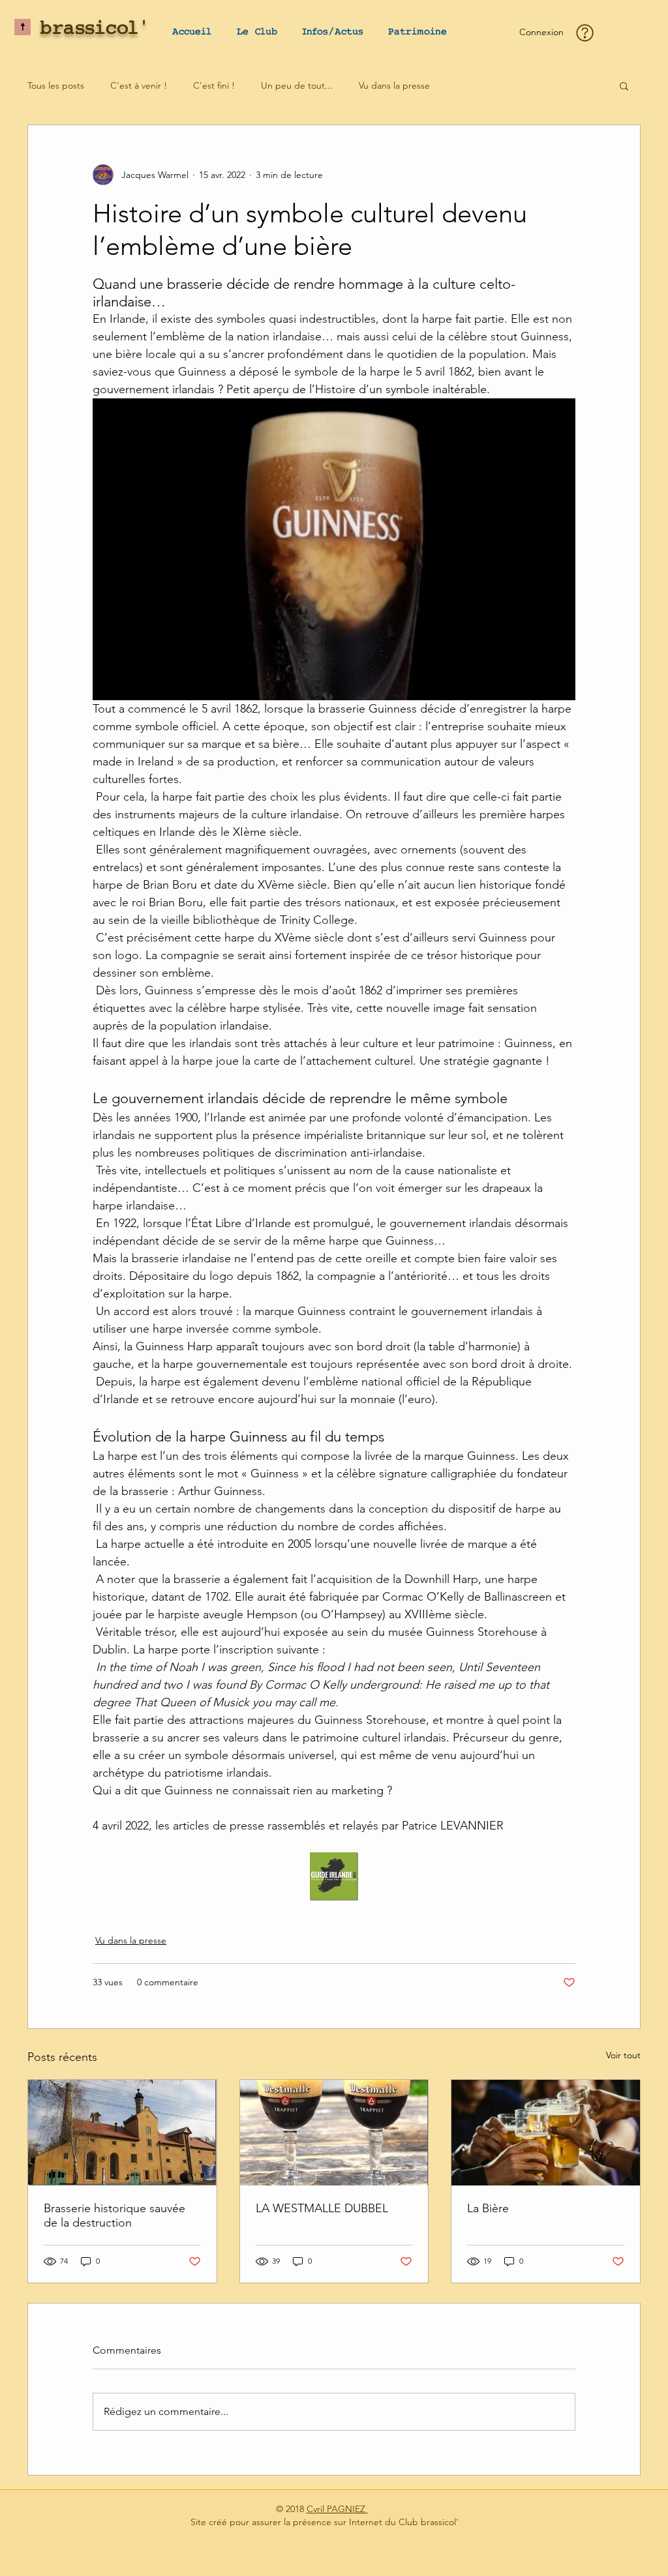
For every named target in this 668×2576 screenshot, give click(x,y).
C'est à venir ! (139, 85)
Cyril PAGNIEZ (337, 2509)
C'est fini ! (214, 85)
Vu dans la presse (394, 85)
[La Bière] (546, 2133)
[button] (257, 32)
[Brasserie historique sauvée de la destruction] (122, 2133)
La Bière (488, 2208)
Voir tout (623, 2055)
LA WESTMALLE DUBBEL (322, 2208)
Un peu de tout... (297, 85)
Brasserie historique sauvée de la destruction (114, 2215)
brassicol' (95, 29)
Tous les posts (56, 85)
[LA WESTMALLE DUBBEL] (334, 2133)
